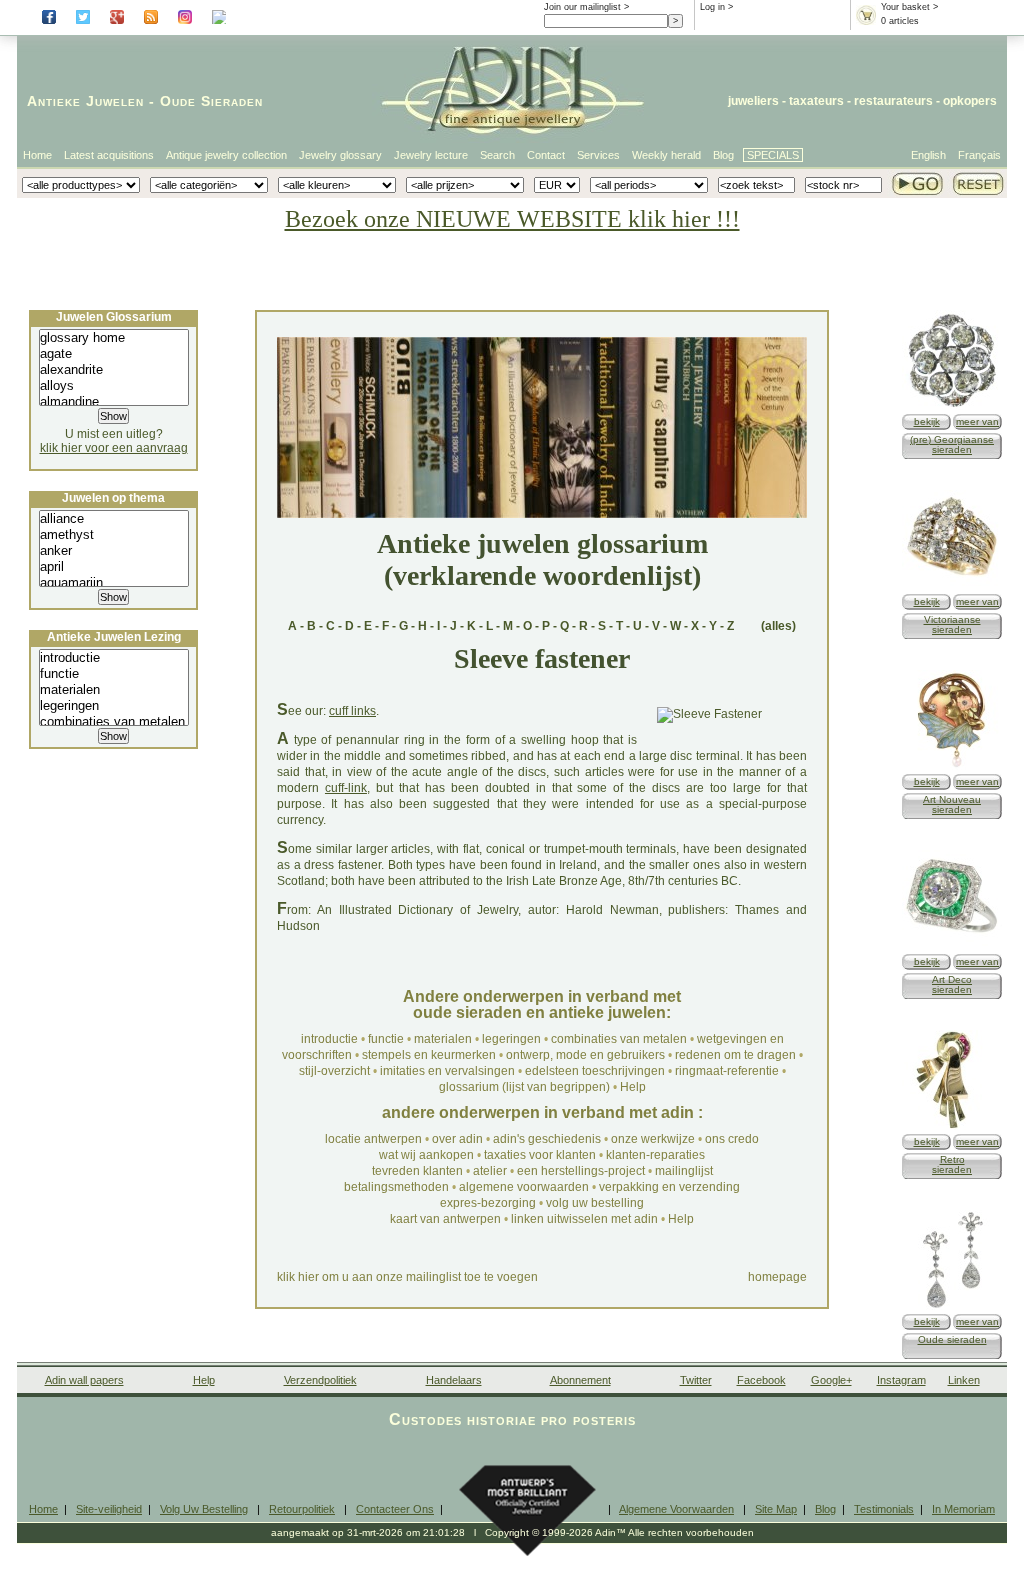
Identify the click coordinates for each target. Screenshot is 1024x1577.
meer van (977, 421)
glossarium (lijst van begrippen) (524, 1087)
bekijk (927, 421)
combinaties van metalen (619, 1039)
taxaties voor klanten (540, 1155)
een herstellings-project (581, 1171)
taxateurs (816, 101)
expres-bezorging (488, 1203)
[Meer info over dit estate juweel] (952, 1306)
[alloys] (114, 386)
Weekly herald (666, 155)
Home (37, 155)
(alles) (778, 626)
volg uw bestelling (595, 1203)
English (928, 155)
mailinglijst (684, 1171)
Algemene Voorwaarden (676, 1509)
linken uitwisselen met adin (584, 1219)
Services (598, 155)
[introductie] (114, 658)
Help (633, 1087)
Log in (712, 7)
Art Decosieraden (952, 984)
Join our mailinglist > (586, 7)
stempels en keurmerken (429, 1055)
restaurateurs (893, 101)
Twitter (696, 1380)
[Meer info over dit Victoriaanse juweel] (952, 586)
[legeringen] (114, 706)
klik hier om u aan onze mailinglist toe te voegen (407, 1277)
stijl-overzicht (334, 1071)
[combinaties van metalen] (114, 722)
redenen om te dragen (735, 1055)
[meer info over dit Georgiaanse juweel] (952, 406)
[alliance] (114, 519)
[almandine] (114, 402)
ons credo (732, 1139)
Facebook (761, 1380)
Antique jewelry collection (226, 155)
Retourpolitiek (302, 1509)
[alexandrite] (114, 370)
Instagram (901, 1380)
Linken (964, 1380)
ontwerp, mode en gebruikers (585, 1055)
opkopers (970, 101)
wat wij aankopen (426, 1155)
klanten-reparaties (655, 1155)
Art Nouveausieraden (952, 804)
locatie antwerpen (373, 1139)
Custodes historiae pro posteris (512, 1419)
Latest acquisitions (109, 155)
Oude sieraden (952, 1339)
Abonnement (580, 1380)
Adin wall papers (84, 1380)
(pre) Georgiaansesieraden (952, 444)
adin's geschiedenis (547, 1139)
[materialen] (114, 690)
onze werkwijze (653, 1139)
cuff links (352, 711)
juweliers (753, 101)
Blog (723, 155)
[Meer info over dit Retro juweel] (952, 1126)
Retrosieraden (952, 1164)
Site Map (776, 1509)
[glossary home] (114, 338)
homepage (777, 1277)
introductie (329, 1039)
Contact (546, 155)
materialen (443, 1039)
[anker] (114, 551)
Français (979, 155)
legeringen (511, 1039)
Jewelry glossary (340, 155)
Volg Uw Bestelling (204, 1509)
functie (386, 1039)
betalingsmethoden (396, 1187)
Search (497, 155)
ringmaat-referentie (727, 1071)
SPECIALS (773, 155)
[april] (114, 567)
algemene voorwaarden (524, 1187)
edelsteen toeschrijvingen (595, 1071)
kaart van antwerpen (445, 1219)
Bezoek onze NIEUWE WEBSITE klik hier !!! (512, 219)
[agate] (114, 354)
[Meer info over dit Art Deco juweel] (952, 946)
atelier (490, 1171)
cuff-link (346, 788)
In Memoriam (963, 1509)
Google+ (831, 1380)
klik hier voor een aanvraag (114, 448)
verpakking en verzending (669, 1187)
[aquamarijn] (114, 583)
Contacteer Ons (395, 1509)
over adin (457, 1139)
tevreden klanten (417, 1171)
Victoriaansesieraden (952, 624)
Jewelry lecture (431, 155)
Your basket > (909, 7)
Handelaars (454, 1380)
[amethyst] (114, 535)
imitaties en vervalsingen (447, 1071)
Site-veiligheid (109, 1509)
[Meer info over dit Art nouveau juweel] (952, 766)
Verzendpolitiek (320, 1380)
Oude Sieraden (211, 101)
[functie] (114, 674)
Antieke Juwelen (85, 101)
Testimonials (884, 1509)
